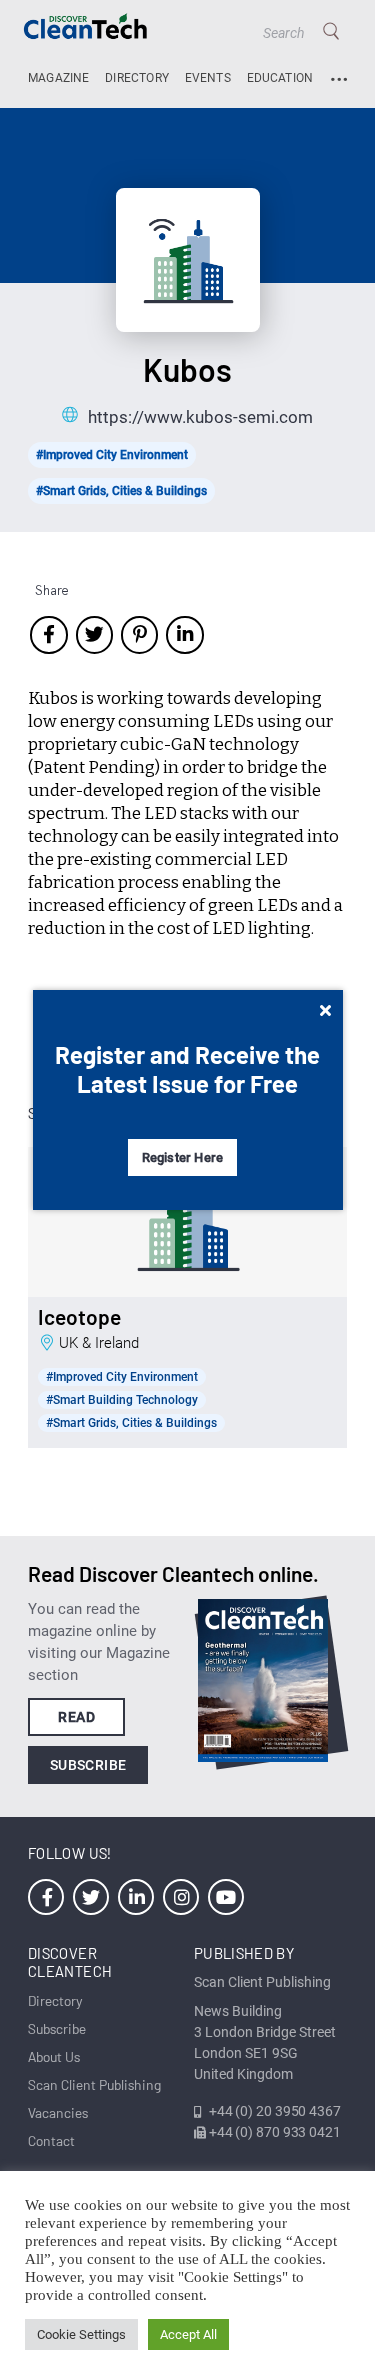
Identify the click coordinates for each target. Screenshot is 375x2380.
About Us (54, 2056)
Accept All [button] (188, 2334)
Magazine (58, 78)
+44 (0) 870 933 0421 (275, 2132)
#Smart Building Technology (122, 1400)
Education (280, 78)
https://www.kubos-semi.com (200, 417)
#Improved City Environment (112, 455)
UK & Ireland (99, 1343)
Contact (51, 2140)
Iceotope (79, 1317)
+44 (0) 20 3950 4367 (275, 2111)
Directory (137, 78)
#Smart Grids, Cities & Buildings (121, 491)
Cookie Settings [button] (81, 2334)
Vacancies (58, 2112)
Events (208, 78)
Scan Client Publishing (94, 2084)
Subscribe (88, 1765)
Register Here (183, 1157)
